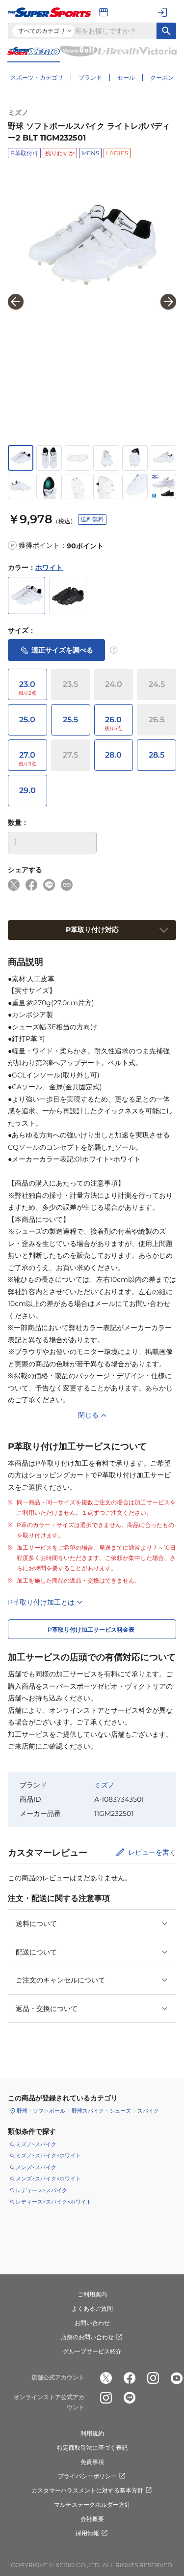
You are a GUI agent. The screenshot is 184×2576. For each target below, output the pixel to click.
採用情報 (87, 2533)
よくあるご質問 (92, 2308)
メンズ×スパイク (36, 2167)
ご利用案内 (92, 2294)
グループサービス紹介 (92, 2351)
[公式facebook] (130, 2378)
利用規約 (92, 2433)
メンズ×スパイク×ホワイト (48, 2179)
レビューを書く (152, 1852)
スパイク (148, 2111)
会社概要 (92, 2519)
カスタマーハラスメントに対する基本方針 (87, 2490)
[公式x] (106, 2378)
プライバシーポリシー (87, 2476)
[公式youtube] (177, 2378)
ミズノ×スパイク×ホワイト (48, 2155)
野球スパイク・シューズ (101, 2111)
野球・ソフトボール (41, 2111)
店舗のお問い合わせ (87, 2337)
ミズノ (18, 113)
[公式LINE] (130, 2398)
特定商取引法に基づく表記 (92, 2448)
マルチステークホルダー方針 (92, 2505)
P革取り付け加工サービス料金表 (91, 1629)
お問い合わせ (92, 2323)
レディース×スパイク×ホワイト (54, 2202)
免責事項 (92, 2462)
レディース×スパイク (41, 2190)
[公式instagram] (153, 2378)
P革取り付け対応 (92, 930)
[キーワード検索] (166, 31)
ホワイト (49, 567)
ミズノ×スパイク (36, 2144)
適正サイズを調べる (62, 650)
